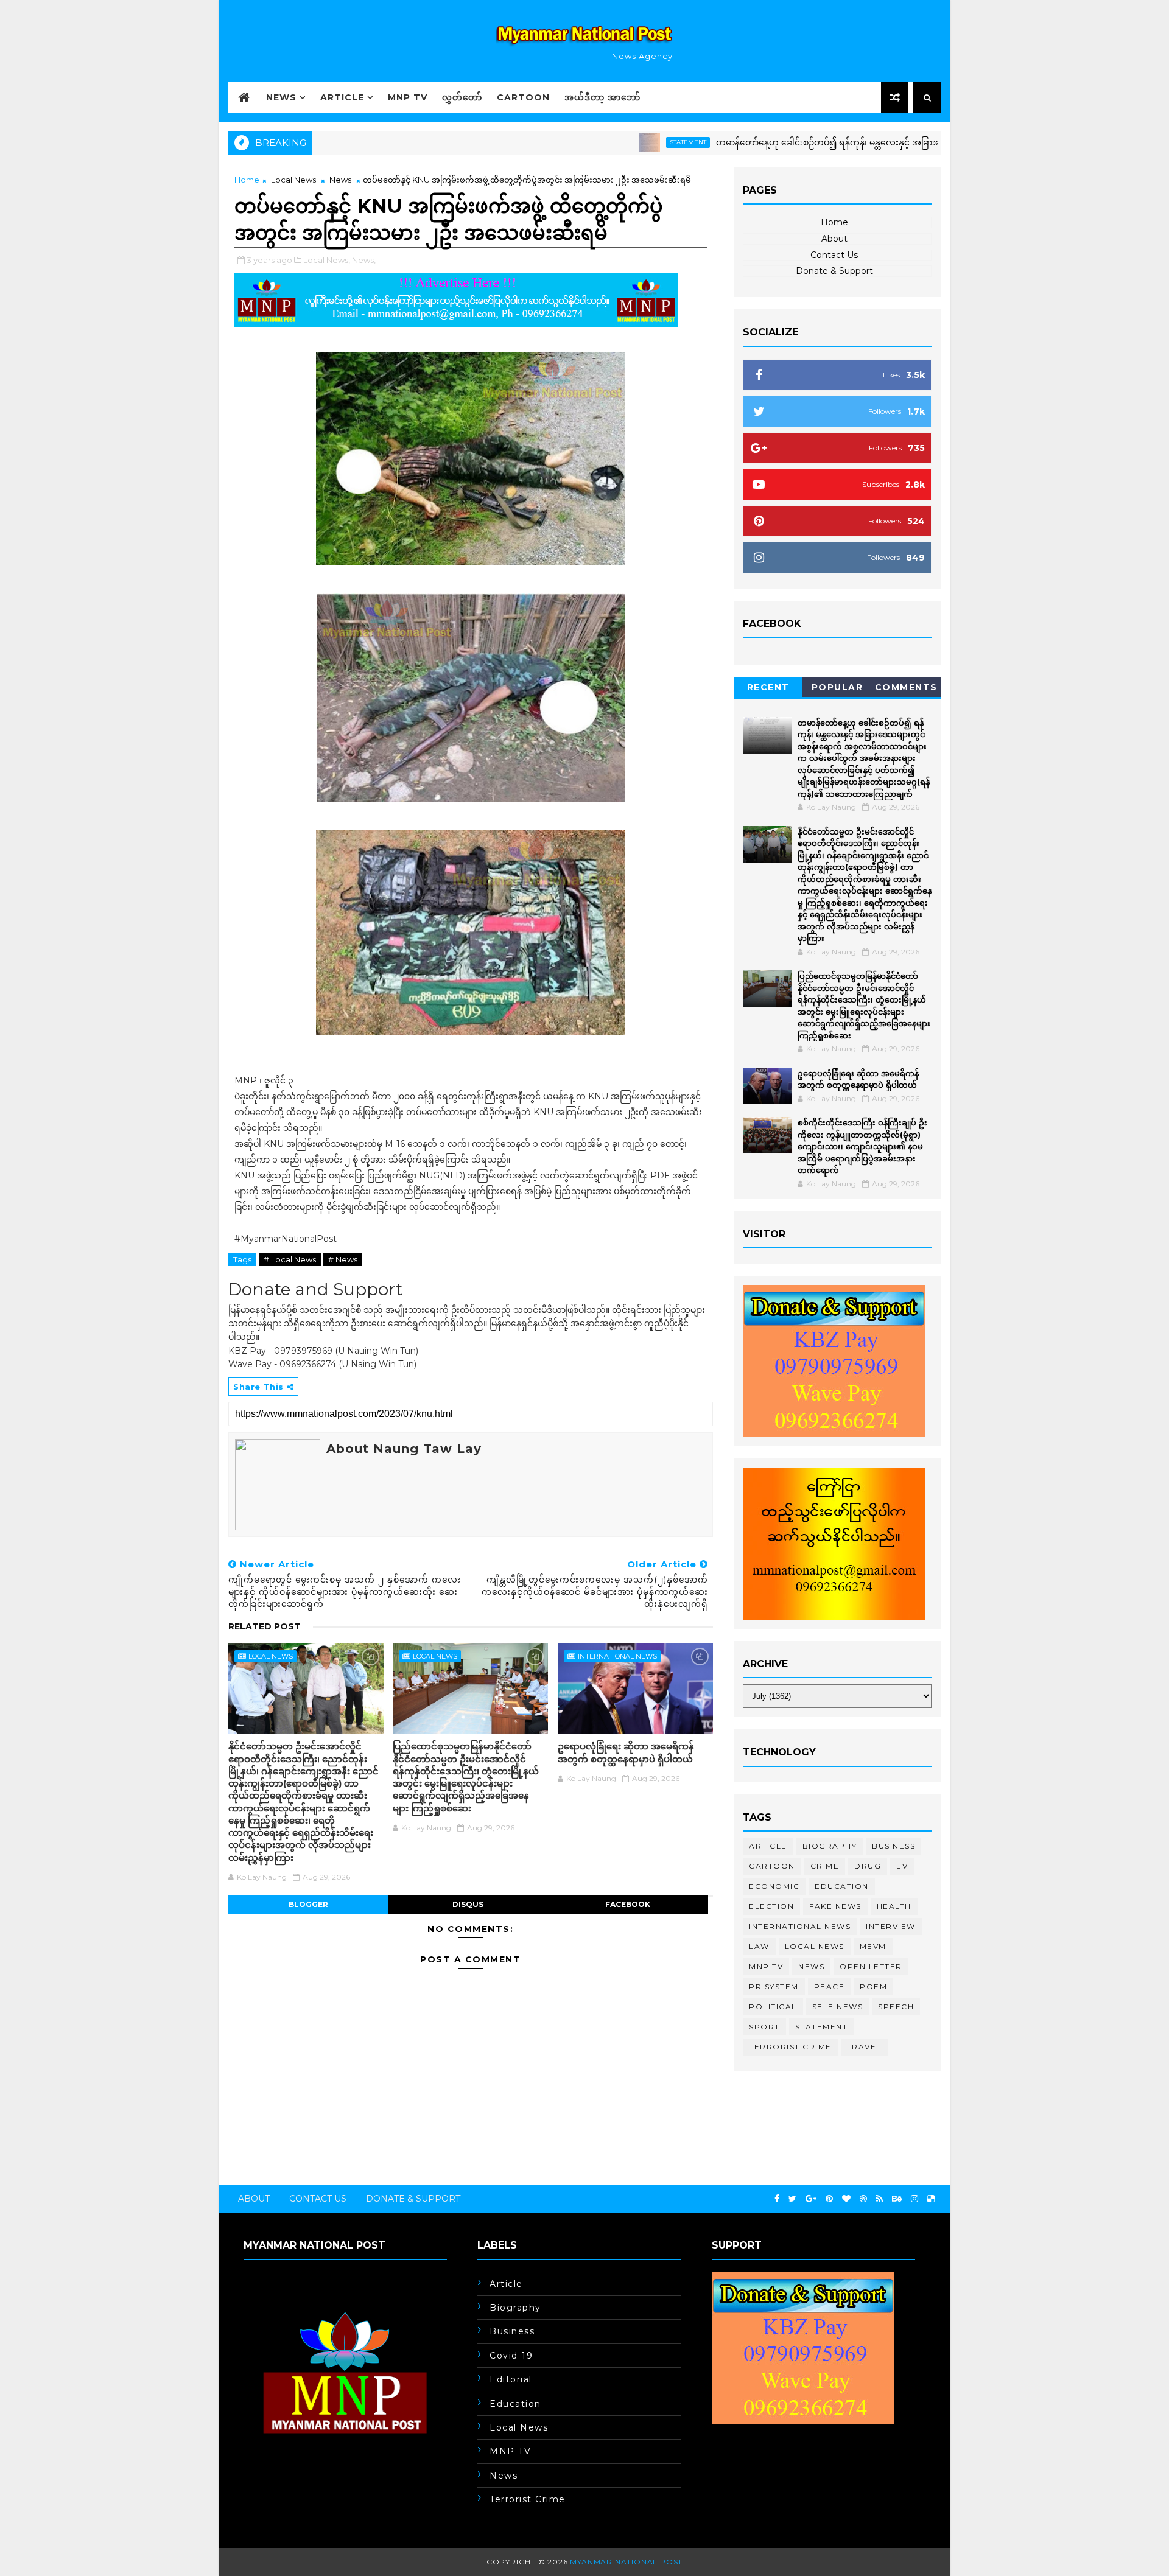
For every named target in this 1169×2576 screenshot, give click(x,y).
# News (343, 1259)
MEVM (873, 1946)
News (281, 97)
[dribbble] (863, 2199)
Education (842, 1886)
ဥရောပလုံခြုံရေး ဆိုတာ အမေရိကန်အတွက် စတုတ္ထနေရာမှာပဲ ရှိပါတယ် (626, 1752)
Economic (774, 1886)
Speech (896, 2007)
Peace (830, 1986)
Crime (825, 1866)
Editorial (511, 2379)
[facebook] (777, 2199)
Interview (891, 1926)
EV (902, 1866)
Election (771, 1906)
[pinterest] (829, 2199)
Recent (768, 687)
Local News (293, 180)
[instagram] (914, 2199)
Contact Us (834, 255)
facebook (628, 1904)
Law (759, 1946)
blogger (308, 1904)
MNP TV (408, 97)
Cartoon (523, 97)
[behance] (897, 2199)
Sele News (838, 2007)
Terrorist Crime (790, 2047)
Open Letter (871, 1966)
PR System (774, 1986)
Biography (830, 1846)
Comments (906, 687)
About (834, 239)
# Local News (290, 1259)
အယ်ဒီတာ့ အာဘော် (602, 97)
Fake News (835, 1906)
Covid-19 (511, 2356)
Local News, (327, 260)
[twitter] (792, 2199)
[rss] (879, 2199)
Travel (864, 2047)
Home (247, 180)
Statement (616, 142)
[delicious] (931, 2199)
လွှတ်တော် (462, 97)
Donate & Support (834, 271)
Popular (837, 687)
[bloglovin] (846, 2199)
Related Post (265, 1626)
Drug (868, 1866)
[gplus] (811, 2199)
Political (773, 2007)
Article (342, 97)
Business (893, 1846)
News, (364, 260)
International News (617, 1656)
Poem (873, 1986)
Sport (764, 2027)
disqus (468, 1904)
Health (894, 1906)
